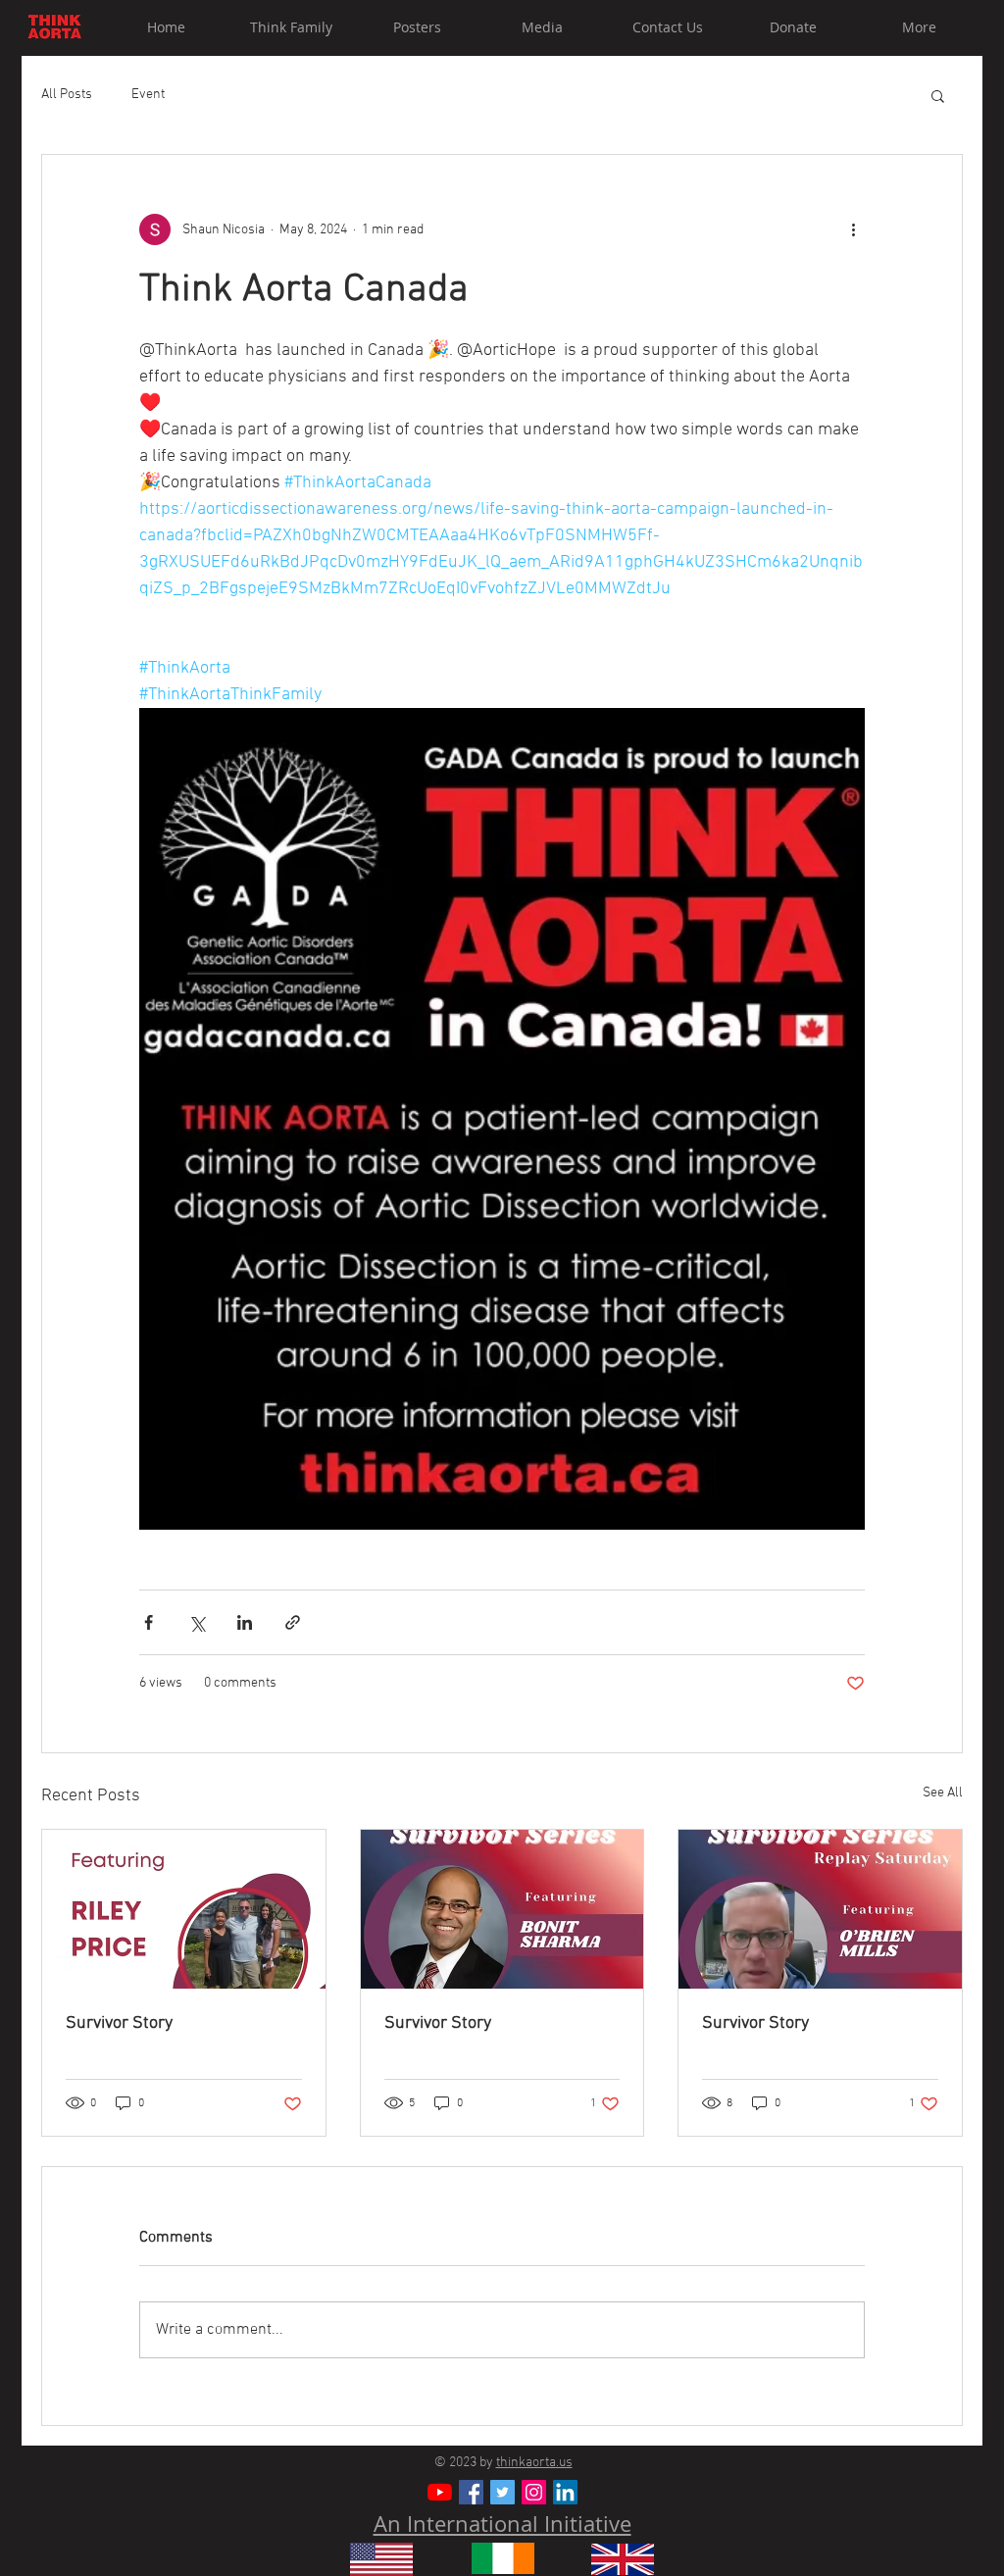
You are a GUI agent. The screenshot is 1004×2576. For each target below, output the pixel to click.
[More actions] (853, 229)
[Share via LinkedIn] (245, 1622)
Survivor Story (119, 2023)
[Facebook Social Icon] (471, 2492)
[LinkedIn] (565, 2492)
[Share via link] (293, 1622)
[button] (938, 95)
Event (148, 95)
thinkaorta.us (534, 2463)
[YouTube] (440, 2492)
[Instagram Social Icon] (534, 2492)
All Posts (67, 95)
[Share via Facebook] (149, 1622)
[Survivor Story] (184, 1909)
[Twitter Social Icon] (502, 2492)
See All (943, 1793)
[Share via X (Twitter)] (197, 1622)
